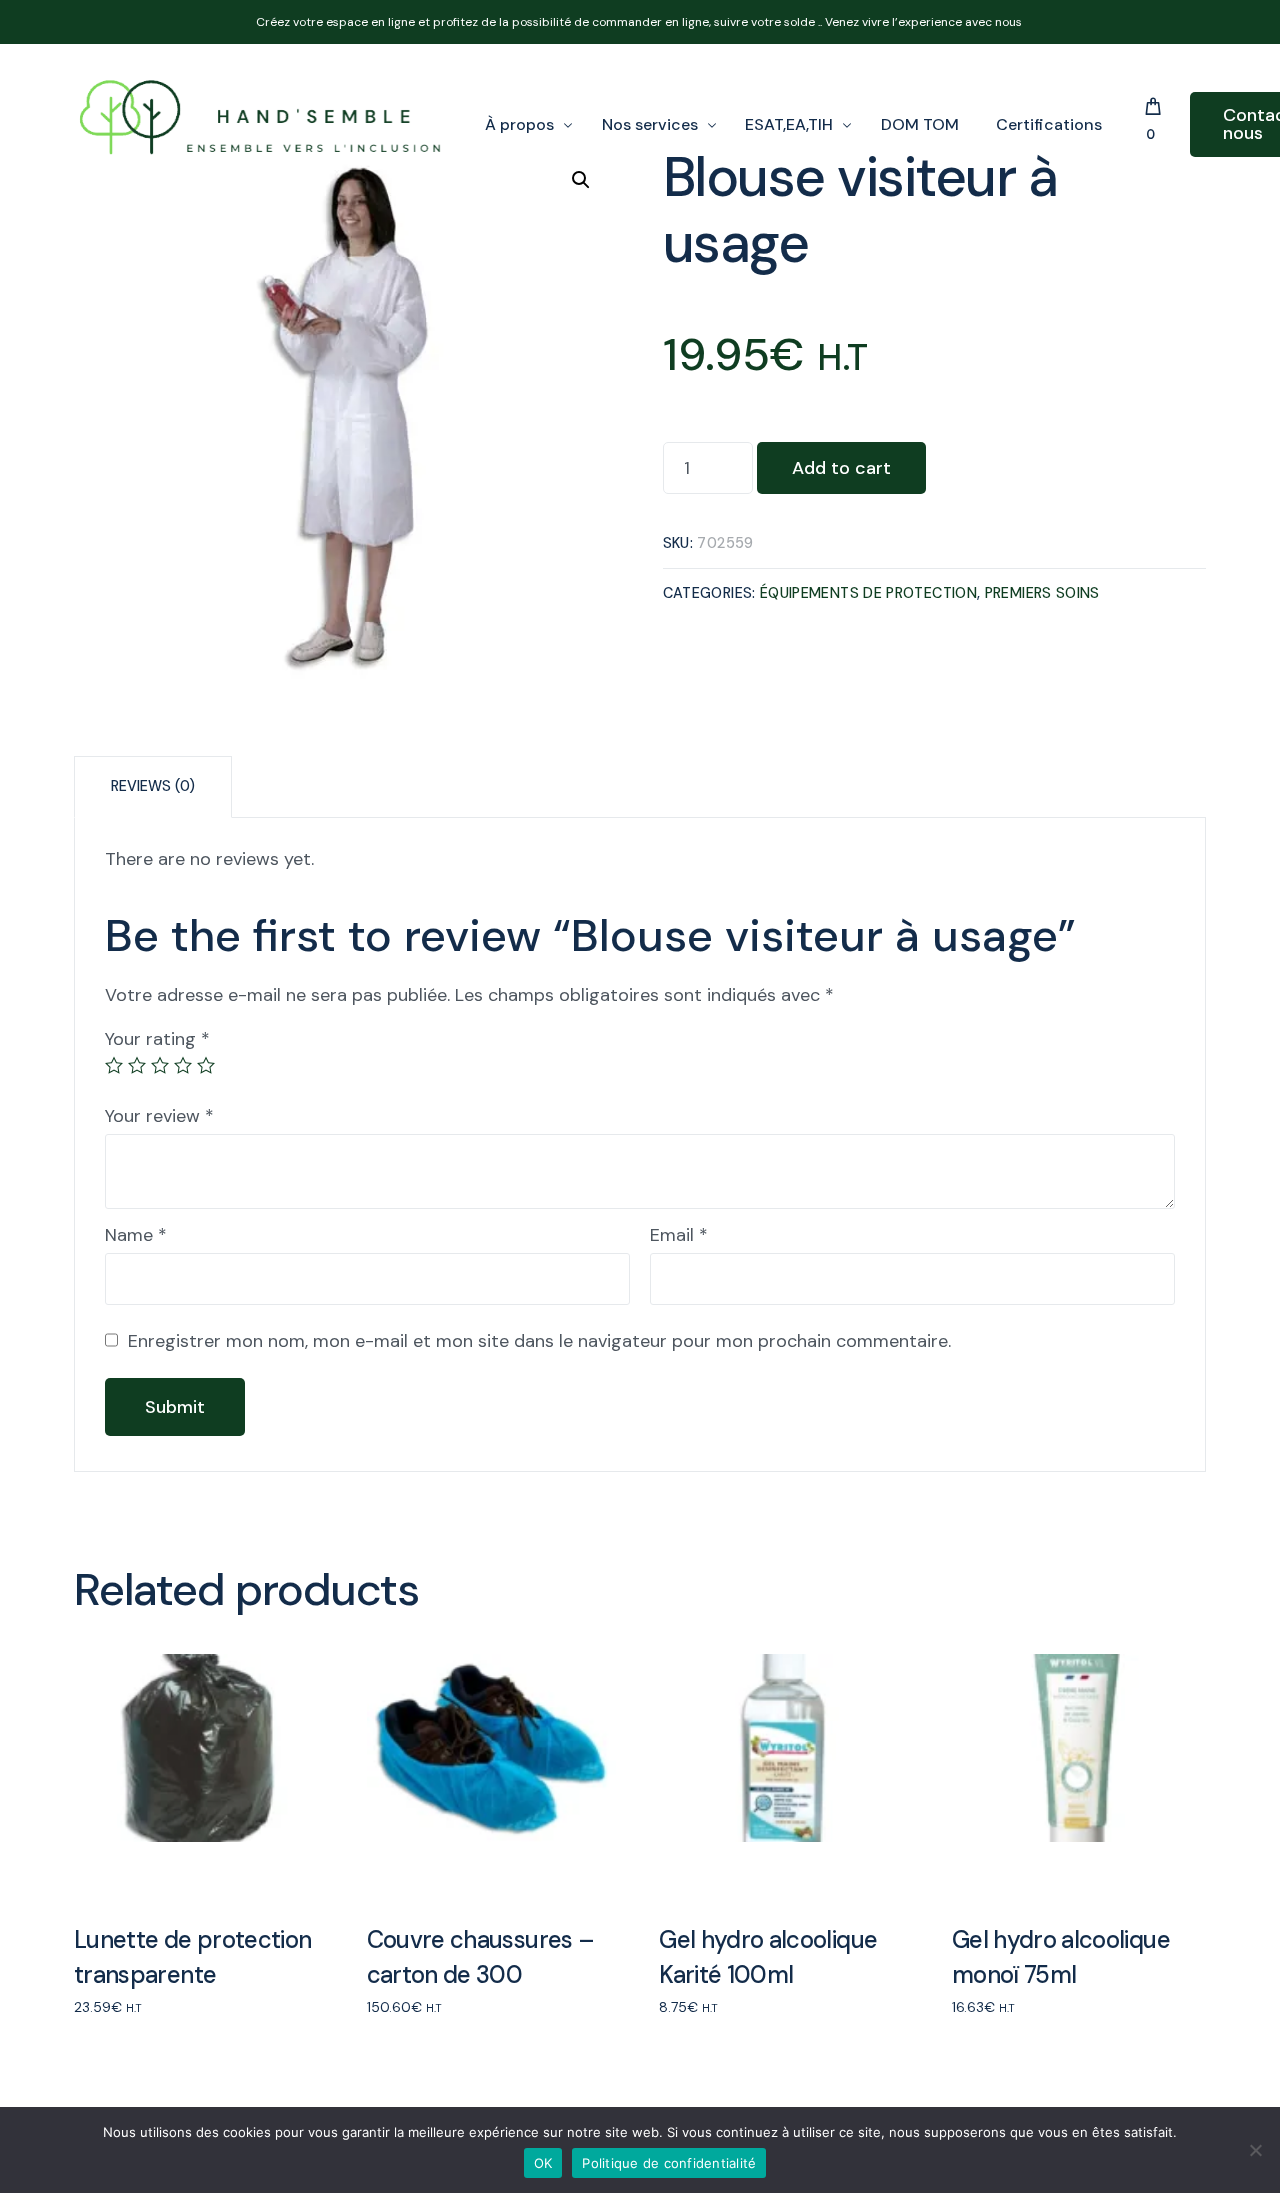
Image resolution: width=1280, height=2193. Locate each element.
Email (679, 1235)
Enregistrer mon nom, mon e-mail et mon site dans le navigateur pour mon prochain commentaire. (539, 1341)
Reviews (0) (153, 786)
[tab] (153, 786)
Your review (159, 1116)
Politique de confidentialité (669, 2163)
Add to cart (841, 468)
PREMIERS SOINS (1042, 593)
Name (136, 1235)
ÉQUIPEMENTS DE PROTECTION (868, 593)
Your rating (157, 1039)
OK (543, 2163)
